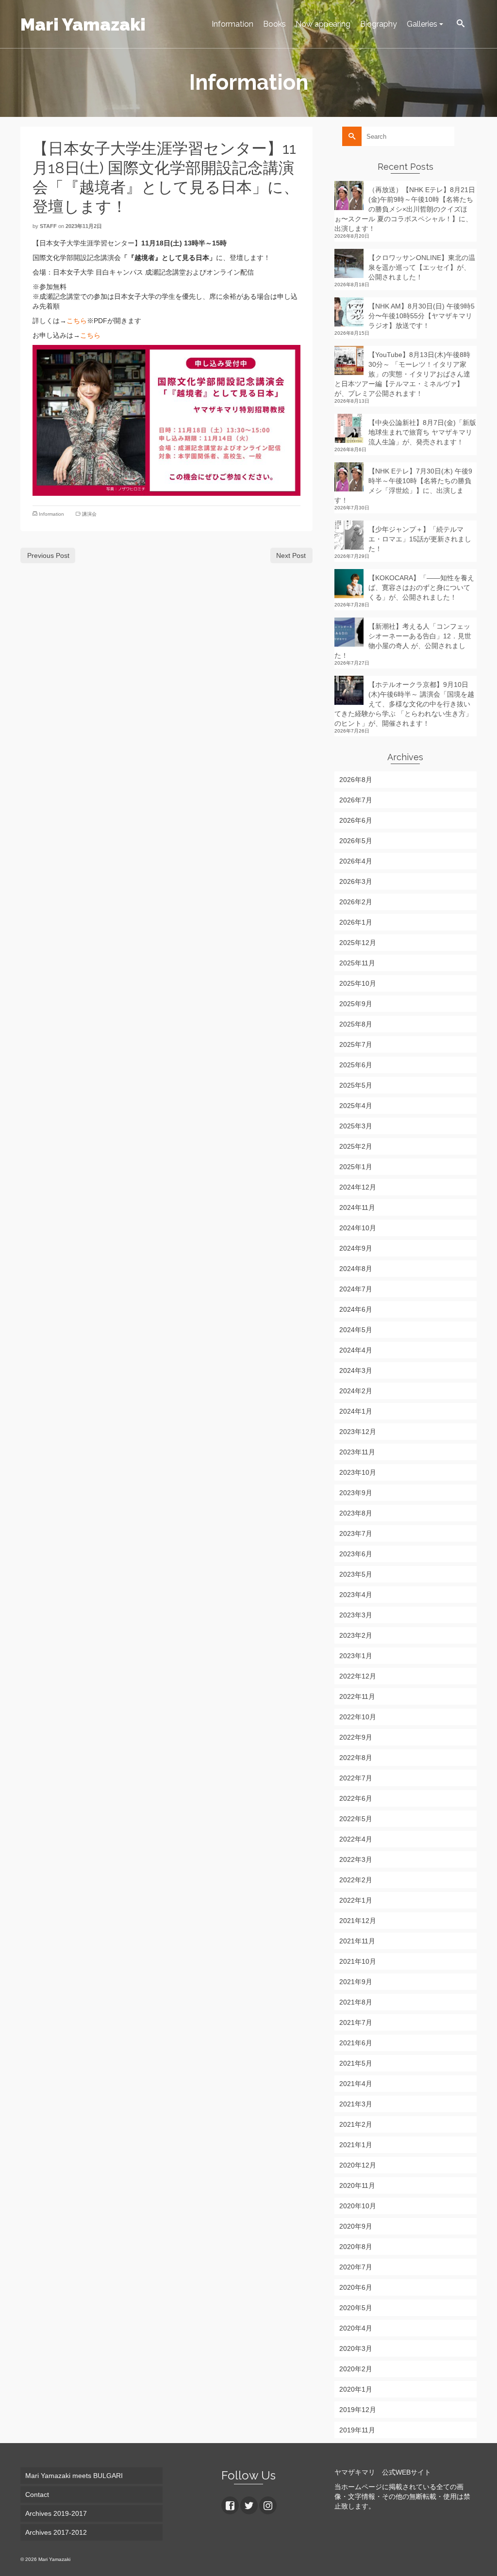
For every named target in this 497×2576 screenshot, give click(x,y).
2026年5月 (356, 841)
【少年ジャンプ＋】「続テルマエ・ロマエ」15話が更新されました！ (420, 539)
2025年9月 (356, 1004)
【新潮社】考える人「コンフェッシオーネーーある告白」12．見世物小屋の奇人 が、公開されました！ (403, 641)
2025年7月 (356, 1044)
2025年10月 (358, 983)
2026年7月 (356, 800)
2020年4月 (356, 2328)
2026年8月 (356, 780)
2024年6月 (356, 1309)
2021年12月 (358, 1921)
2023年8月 (356, 1513)
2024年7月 (356, 1289)
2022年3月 (356, 1859)
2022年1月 (356, 1900)
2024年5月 (356, 1330)
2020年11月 (357, 2185)
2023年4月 (356, 1595)
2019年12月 (358, 2410)
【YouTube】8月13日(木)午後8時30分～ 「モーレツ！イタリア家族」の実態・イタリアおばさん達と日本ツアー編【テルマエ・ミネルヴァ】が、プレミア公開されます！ (402, 374)
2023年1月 (356, 1656)
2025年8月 (356, 1024)
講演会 (89, 514)
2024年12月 (358, 1187)
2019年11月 (357, 2430)
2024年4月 (356, 1350)
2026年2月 (356, 902)
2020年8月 (356, 2247)
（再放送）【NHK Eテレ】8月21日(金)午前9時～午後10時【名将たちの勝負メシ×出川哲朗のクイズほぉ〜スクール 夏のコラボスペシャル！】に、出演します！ (405, 209)
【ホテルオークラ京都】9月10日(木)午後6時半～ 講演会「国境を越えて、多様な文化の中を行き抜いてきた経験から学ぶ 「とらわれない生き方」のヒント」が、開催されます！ (404, 704)
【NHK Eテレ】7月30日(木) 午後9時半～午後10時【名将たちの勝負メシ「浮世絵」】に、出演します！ (403, 486)
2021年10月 (358, 1961)
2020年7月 (356, 2267)
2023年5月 (356, 1574)
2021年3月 (356, 2104)
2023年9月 (356, 1493)
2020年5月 (356, 2308)
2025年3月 (356, 1126)
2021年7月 (356, 2022)
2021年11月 (357, 1941)
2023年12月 (358, 1432)
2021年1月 (356, 2145)
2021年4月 (356, 2084)
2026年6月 (356, 820)
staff (48, 226)
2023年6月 (356, 1554)
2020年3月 (356, 2348)
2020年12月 (358, 2165)
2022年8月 (356, 1758)
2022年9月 (356, 1737)
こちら (77, 321)
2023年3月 (356, 1615)
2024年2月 (356, 1391)
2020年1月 (356, 2389)
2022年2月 (356, 1880)
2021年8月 (356, 2002)
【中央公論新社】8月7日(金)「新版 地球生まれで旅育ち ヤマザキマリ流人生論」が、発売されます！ (422, 432)
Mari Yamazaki (83, 24)
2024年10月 (358, 1228)
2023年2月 (356, 1635)
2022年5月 (356, 1819)
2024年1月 (356, 1411)
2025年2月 (356, 1146)
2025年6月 (356, 1065)
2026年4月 (356, 861)
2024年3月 (356, 1370)
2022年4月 (356, 1839)
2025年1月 (356, 1167)
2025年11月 (357, 963)
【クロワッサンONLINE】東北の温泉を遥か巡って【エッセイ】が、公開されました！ (422, 267)
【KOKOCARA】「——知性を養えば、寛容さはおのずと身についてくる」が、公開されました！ (421, 587)
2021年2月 (356, 2124)
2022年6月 (356, 1798)
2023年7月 (356, 1533)
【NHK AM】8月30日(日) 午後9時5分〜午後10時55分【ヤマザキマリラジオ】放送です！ (422, 316)
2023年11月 (357, 1452)
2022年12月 (358, 1676)
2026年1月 (356, 922)
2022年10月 (358, 1717)
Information (51, 514)
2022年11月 (357, 1696)
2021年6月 (356, 2043)
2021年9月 (356, 1982)
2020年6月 (356, 2287)
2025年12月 (358, 943)
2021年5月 (356, 2063)
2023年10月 (358, 1472)
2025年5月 (356, 1085)
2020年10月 (358, 2206)
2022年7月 (356, 1778)
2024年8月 (356, 1269)
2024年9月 (356, 1248)
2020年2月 (356, 2369)
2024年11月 (357, 1207)
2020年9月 (356, 2226)
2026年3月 (356, 881)
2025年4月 (356, 1106)
